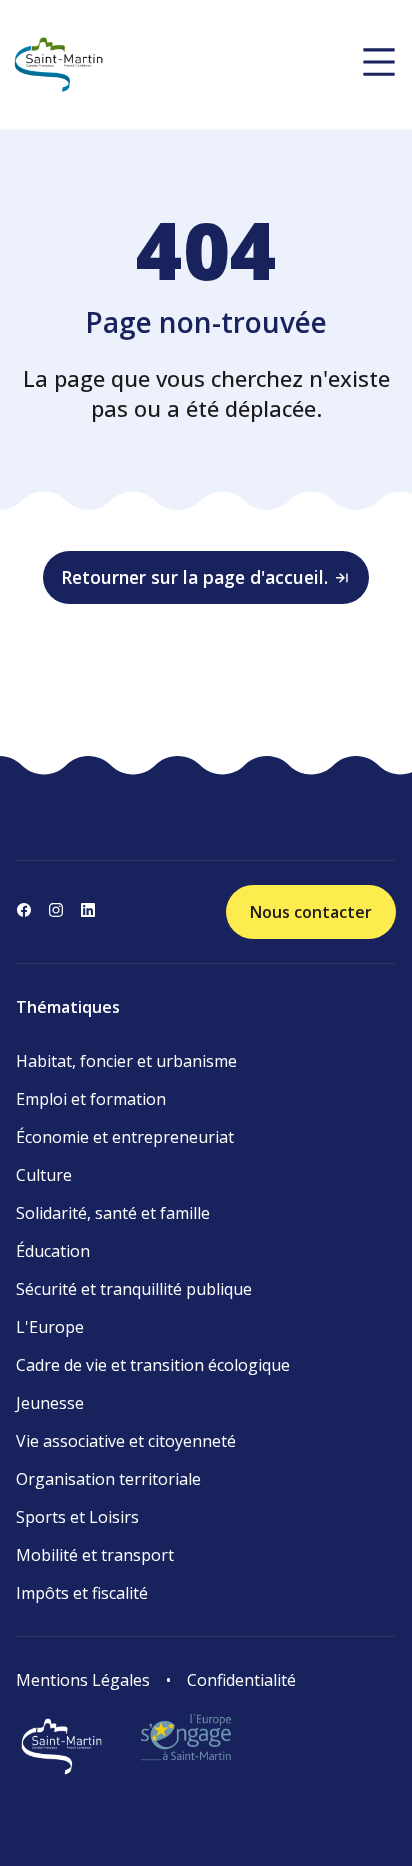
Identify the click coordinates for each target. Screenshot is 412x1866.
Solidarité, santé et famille (113, 1213)
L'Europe (50, 1327)
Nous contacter (311, 912)
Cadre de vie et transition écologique (153, 1365)
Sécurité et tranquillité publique (134, 1289)
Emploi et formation (91, 1099)
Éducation (53, 1251)
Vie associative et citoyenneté (126, 1441)
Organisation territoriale (108, 1479)
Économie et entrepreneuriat (125, 1137)
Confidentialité (241, 1680)
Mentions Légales (83, 1680)
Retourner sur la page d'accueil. (194, 577)
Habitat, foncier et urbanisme (126, 1061)
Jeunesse (50, 1403)
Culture (44, 1175)
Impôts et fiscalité (82, 1593)
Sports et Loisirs (77, 1517)
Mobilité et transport (95, 1555)
